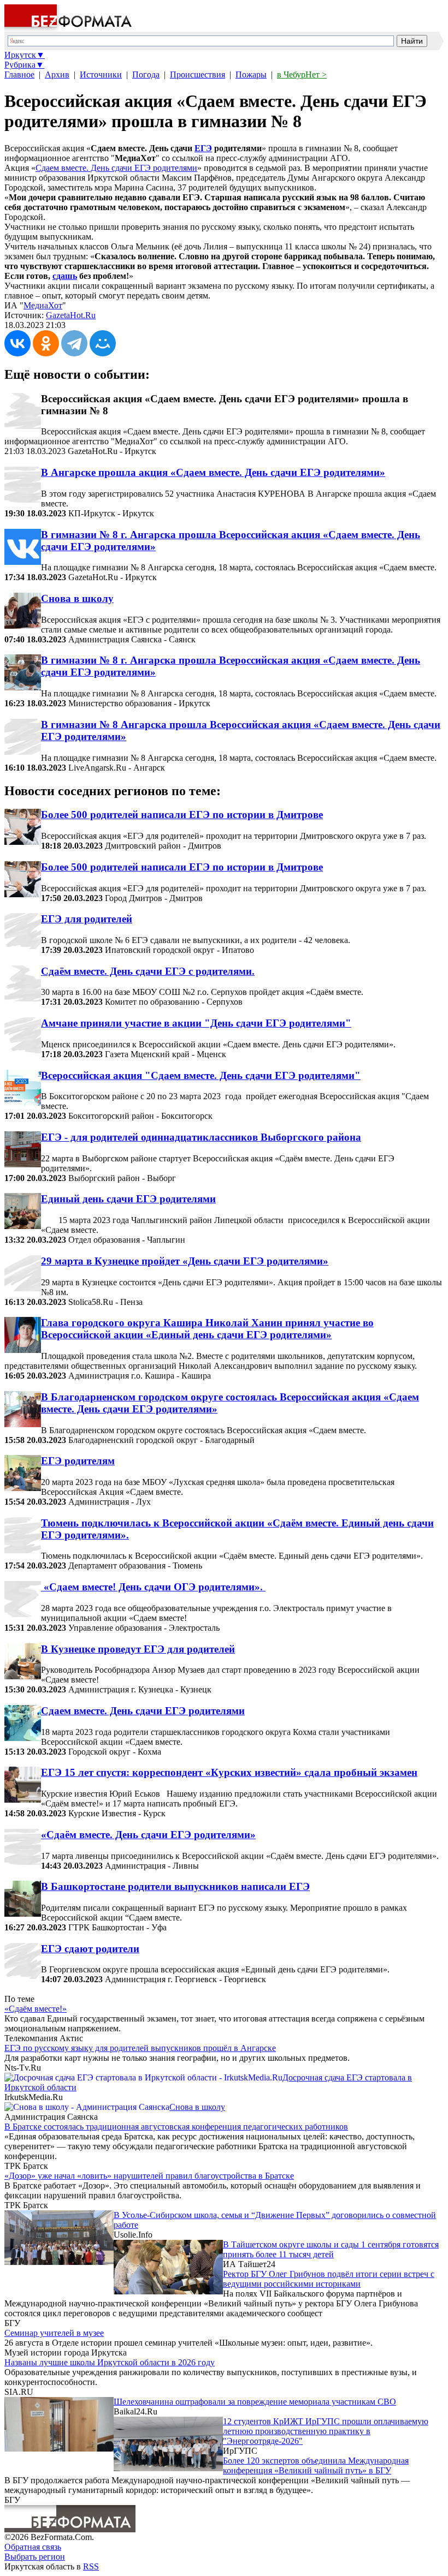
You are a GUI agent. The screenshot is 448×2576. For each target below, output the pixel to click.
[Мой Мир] (103, 343)
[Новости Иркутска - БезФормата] (70, 29)
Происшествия (198, 74)
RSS (91, 2566)
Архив (57, 74)
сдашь (65, 276)
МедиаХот (43, 305)
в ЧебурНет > (302, 74)
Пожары (251, 74)
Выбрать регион (35, 2557)
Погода (146, 74)
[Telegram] (74, 343)
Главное (19, 74)
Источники (101, 74)
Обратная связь (33, 2547)
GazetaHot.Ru (71, 315)
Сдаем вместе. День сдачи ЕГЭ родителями (116, 168)
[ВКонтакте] (17, 343)
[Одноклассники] (46, 343)
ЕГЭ (203, 148)
